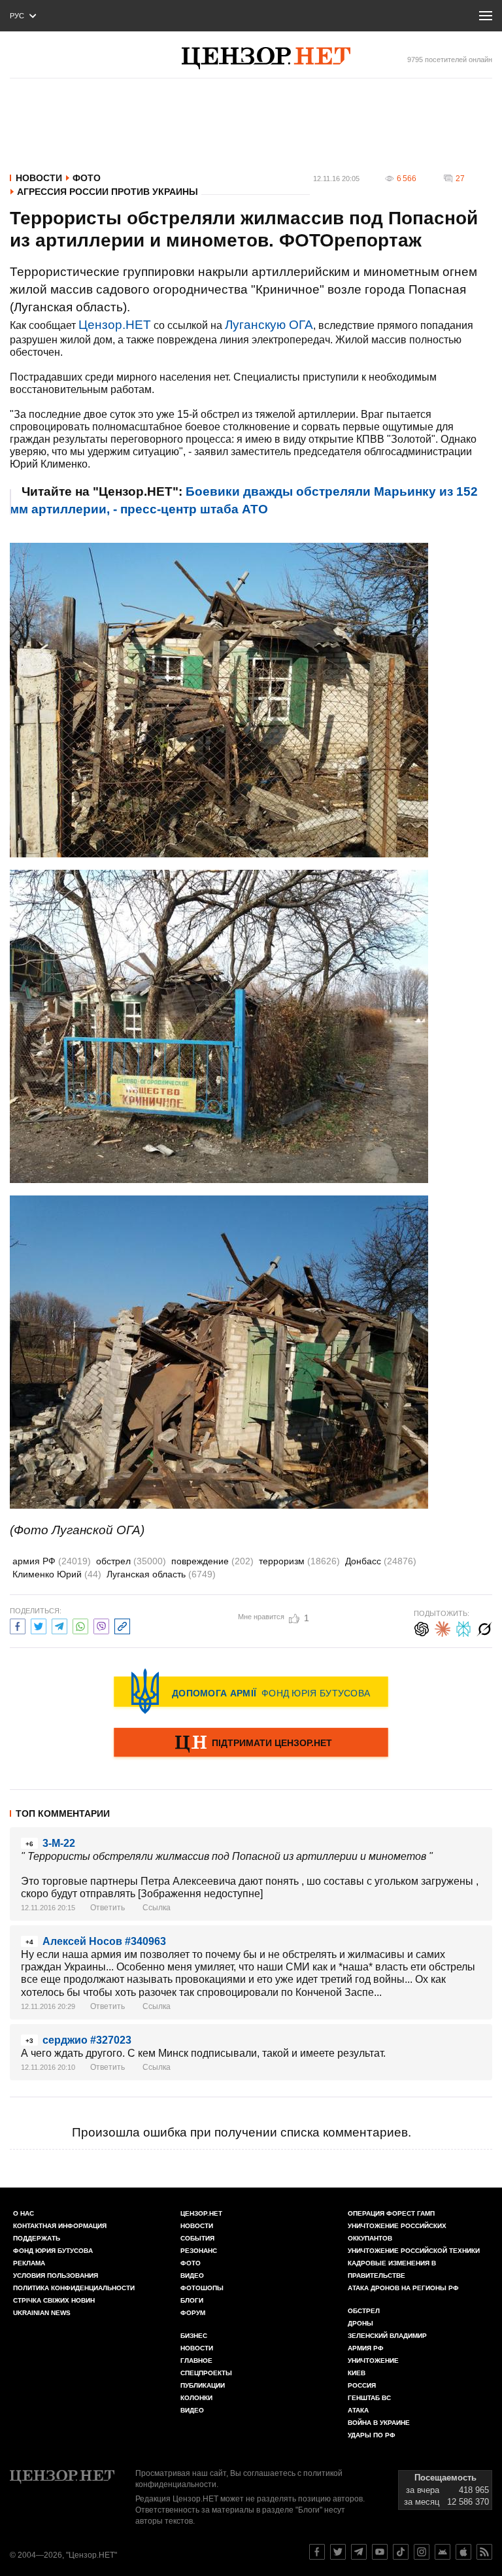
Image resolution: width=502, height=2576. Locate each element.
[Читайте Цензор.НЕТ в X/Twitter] (338, 2552)
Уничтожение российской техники (414, 2251)
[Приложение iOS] (463, 2552)
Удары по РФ (372, 2435)
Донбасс (381, 1561)
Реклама (29, 2263)
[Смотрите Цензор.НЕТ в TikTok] (401, 2552)
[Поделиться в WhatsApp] (80, 1625)
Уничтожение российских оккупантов (397, 2232)
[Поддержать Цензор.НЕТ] (251, 1743)
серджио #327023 (87, 2040)
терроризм (299, 1561)
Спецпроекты (206, 2373)
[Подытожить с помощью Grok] (484, 1627)
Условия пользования (56, 2275)
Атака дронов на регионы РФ (403, 2288)
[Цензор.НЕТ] (266, 58)
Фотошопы (202, 2288)
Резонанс (199, 2251)
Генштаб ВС (369, 2398)
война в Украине (379, 2423)
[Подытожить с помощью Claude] (443, 1627)
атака (358, 2410)
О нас (24, 2213)
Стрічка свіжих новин (54, 2300)
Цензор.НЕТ (115, 325)
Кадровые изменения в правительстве (392, 2269)
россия (362, 2385)
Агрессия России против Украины (108, 192)
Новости (39, 178)
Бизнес (194, 2336)
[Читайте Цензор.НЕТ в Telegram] (359, 2552)
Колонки (196, 2398)
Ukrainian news (42, 2313)
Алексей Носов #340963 (104, 1941)
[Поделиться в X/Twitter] (39, 1625)
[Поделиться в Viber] (101, 1625)
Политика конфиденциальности (74, 2288)
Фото (87, 178)
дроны (360, 2323)
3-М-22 (59, 1843)
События (197, 2238)
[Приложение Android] (443, 2552)
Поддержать (37, 2238)
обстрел (131, 1561)
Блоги (192, 2300)
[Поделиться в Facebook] (18, 1625)
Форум (193, 2313)
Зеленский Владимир (387, 2336)
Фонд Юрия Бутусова (53, 2251)
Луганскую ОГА (269, 325)
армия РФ (52, 1561)
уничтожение (373, 2361)
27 (460, 179)
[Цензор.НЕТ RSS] (484, 2552)
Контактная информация (60, 2226)
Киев (357, 2373)
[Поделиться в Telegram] (59, 1625)
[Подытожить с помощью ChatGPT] (422, 1627)
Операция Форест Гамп (391, 2213)
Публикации (203, 2385)
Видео (192, 2275)
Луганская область (161, 1574)
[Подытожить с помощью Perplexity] (463, 1627)
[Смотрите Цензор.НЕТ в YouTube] (380, 2552)
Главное (196, 2361)
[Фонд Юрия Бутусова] (251, 1691)
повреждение (212, 1561)
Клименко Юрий (57, 1574)
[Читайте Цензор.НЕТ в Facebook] (317, 2552)
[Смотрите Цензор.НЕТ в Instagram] (422, 2552)
